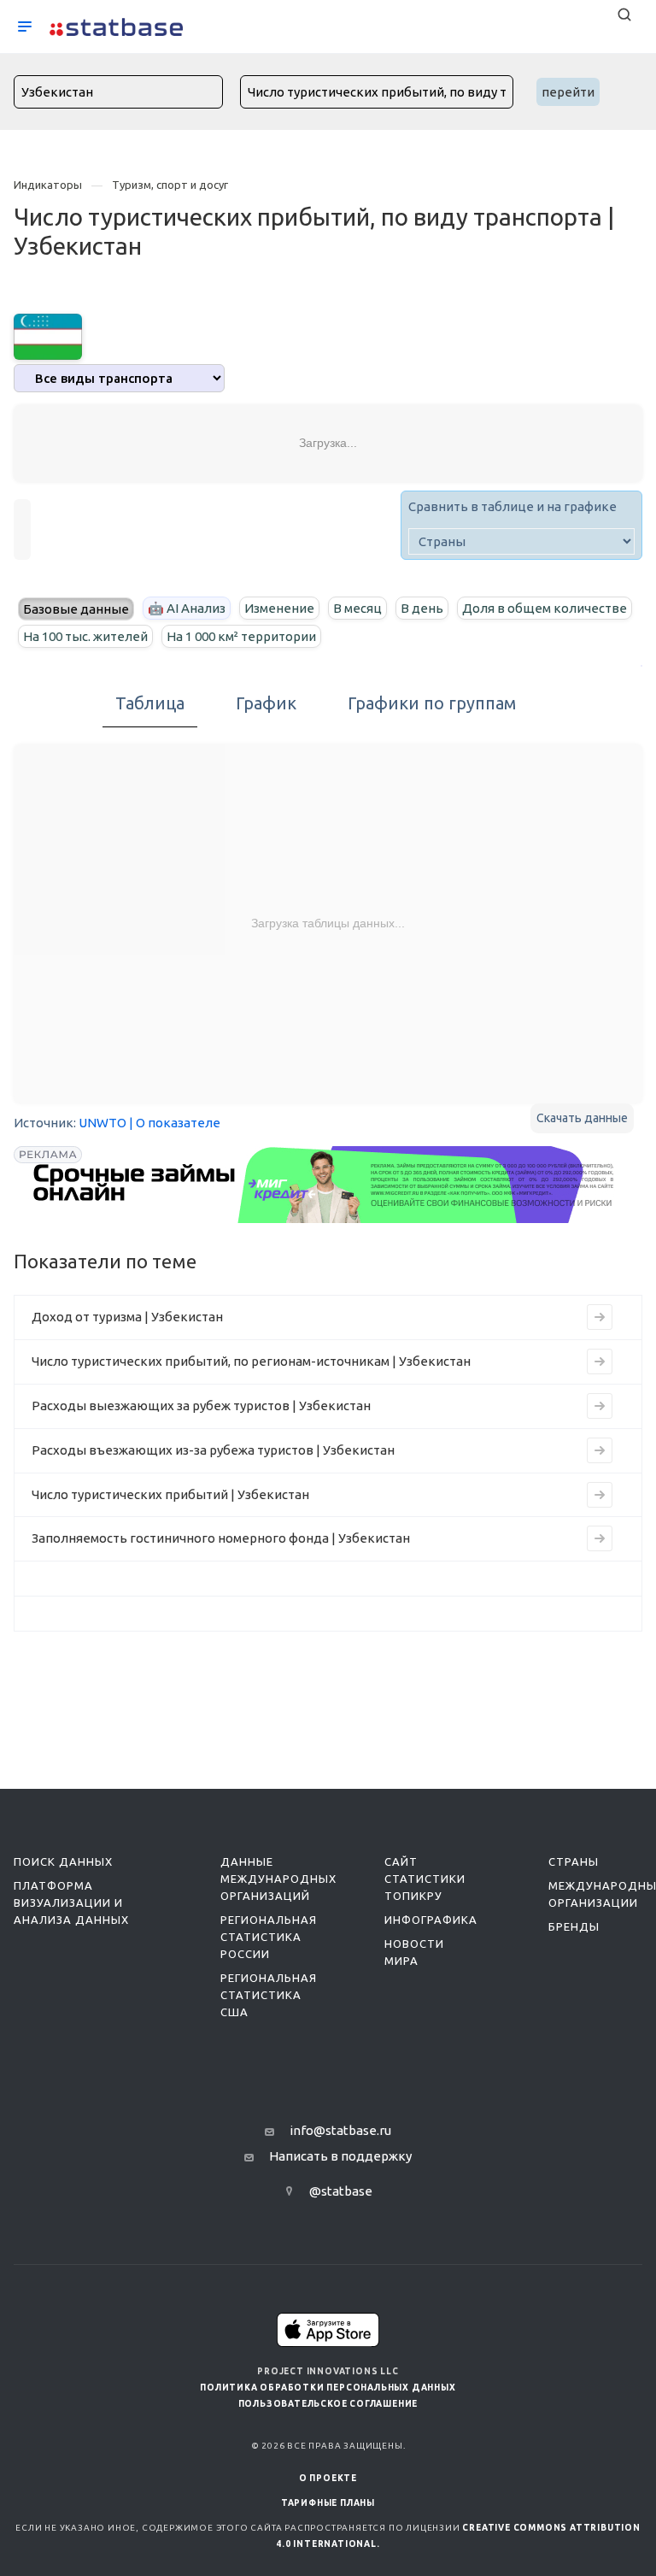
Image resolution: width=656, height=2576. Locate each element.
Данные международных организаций (278, 1879)
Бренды (574, 1926)
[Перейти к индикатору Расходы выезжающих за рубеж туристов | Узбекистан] (600, 1406)
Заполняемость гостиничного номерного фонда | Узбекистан (221, 1538)
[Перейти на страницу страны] (48, 335)
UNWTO (102, 1123)
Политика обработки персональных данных (328, 2388)
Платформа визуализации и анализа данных (71, 1903)
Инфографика (431, 1920)
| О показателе (175, 1123)
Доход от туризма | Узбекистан (127, 1317)
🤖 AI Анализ (187, 608)
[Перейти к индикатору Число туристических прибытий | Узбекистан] (600, 1495)
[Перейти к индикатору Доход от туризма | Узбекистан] (600, 1317)
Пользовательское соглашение (328, 2404)
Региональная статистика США (269, 1995)
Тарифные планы (328, 2503)
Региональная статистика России (269, 1937)
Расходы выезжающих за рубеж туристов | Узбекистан (201, 1406)
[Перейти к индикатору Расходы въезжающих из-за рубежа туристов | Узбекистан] (600, 1450)
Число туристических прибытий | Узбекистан (170, 1494)
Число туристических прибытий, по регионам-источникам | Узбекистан (251, 1361)
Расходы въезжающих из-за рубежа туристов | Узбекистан (213, 1450)
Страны (574, 1861)
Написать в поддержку (340, 2156)
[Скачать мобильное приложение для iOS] (328, 2329)
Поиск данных (63, 1861)
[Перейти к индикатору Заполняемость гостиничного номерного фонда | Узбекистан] (600, 1538)
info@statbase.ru (340, 2130)
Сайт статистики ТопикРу (425, 1879)
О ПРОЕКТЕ (328, 2478)
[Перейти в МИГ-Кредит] (325, 1185)
